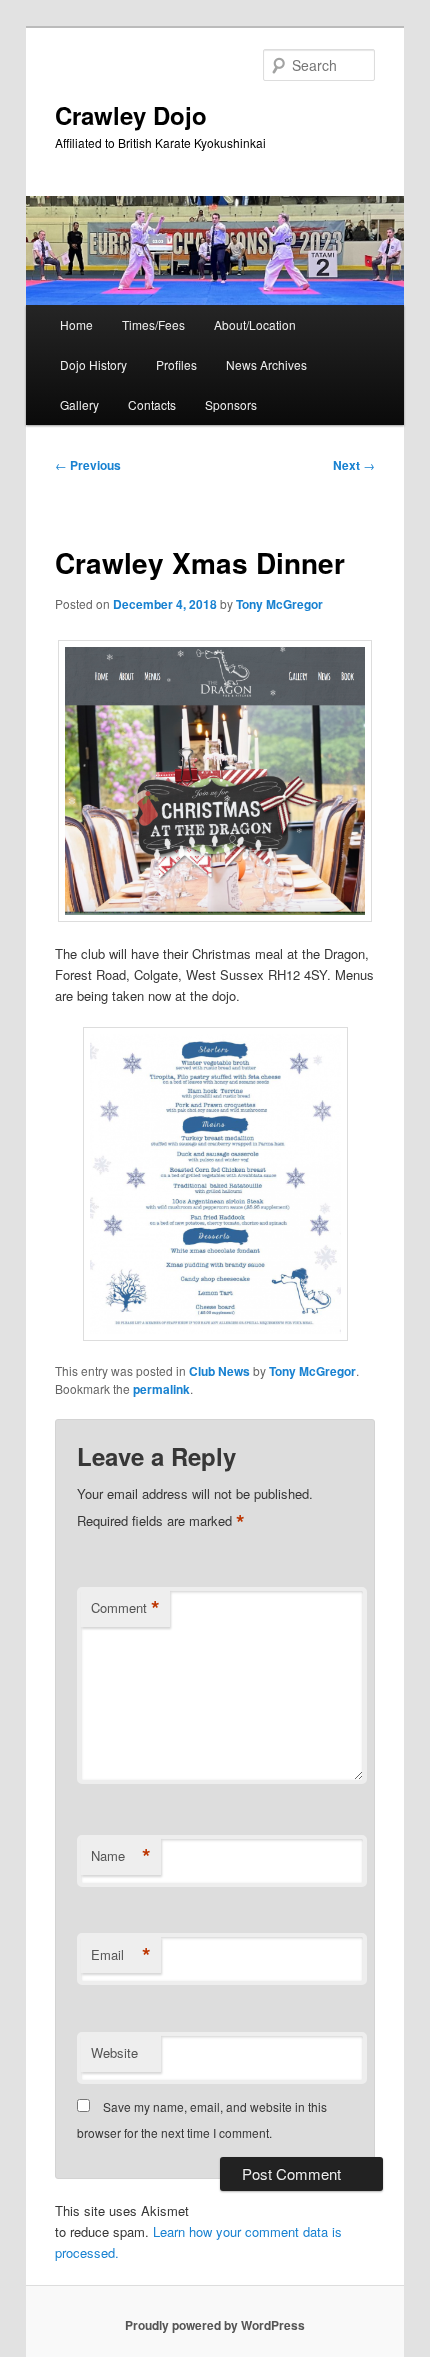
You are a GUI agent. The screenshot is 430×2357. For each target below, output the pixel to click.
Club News (219, 1371)
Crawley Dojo (131, 115)
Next (354, 465)
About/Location (255, 324)
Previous (88, 465)
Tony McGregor (279, 604)
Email (121, 1955)
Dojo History (93, 364)
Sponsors (231, 404)
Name (121, 1856)
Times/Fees (153, 324)
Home (76, 324)
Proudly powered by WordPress (215, 2325)
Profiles (176, 364)
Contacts (152, 404)
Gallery (79, 404)
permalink (161, 1389)
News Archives (266, 364)
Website (114, 2052)
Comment (125, 1608)
